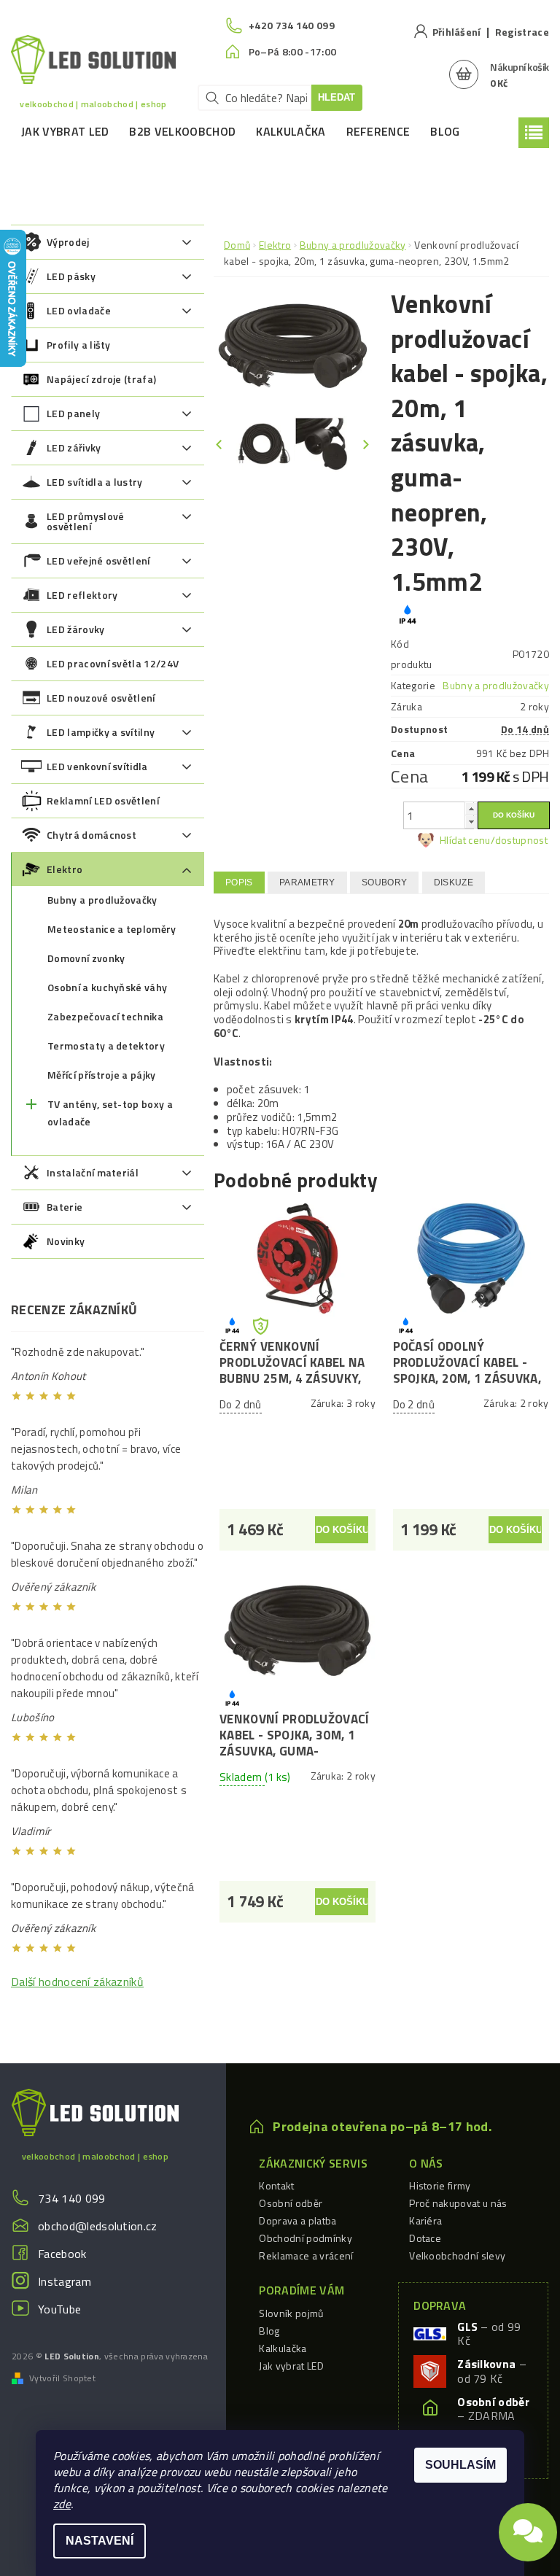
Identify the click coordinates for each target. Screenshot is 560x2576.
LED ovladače (79, 310)
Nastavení (100, 2541)
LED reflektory (82, 595)
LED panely (73, 413)
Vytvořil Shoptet (62, 2378)
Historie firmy (440, 2185)
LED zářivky (74, 447)
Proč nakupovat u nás (458, 2203)
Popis (239, 882)
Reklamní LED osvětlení (103, 800)
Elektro (65, 869)
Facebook (62, 2254)
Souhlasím (460, 2465)
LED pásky (71, 276)
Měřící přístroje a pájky (102, 1075)
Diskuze (454, 882)
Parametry (307, 882)
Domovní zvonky (86, 958)
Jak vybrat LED (65, 131)
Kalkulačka (291, 131)
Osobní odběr (291, 2203)
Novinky (66, 1241)
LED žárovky (76, 629)
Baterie (65, 1207)
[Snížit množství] (471, 822)
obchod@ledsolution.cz (98, 2226)
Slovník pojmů (291, 2313)
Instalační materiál (93, 1172)
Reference (378, 131)
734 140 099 (72, 2198)
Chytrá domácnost (92, 835)
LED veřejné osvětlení (98, 560)
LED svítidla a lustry (95, 482)
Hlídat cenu (465, 840)
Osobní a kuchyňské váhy (107, 987)
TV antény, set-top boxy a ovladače (110, 1113)
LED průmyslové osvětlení (85, 521)
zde (62, 2504)
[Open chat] (528, 2526)
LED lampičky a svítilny (101, 732)
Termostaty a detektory (106, 1045)
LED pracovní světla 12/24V (113, 663)
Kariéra (425, 2220)
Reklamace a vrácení (306, 2255)
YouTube (59, 2309)
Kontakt (276, 2185)
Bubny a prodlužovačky (102, 900)
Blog (445, 131)
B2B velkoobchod (182, 131)
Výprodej (68, 242)
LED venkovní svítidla (97, 766)
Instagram (65, 2281)
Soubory (384, 882)
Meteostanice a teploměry (112, 929)
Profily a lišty (79, 345)
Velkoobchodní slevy (457, 2255)
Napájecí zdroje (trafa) (101, 379)
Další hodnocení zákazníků (77, 1982)
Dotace (425, 2238)
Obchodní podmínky (305, 2238)
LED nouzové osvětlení (101, 698)
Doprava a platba (297, 2220)
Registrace (522, 32)
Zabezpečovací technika (105, 1016)
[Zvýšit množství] (471, 808)
